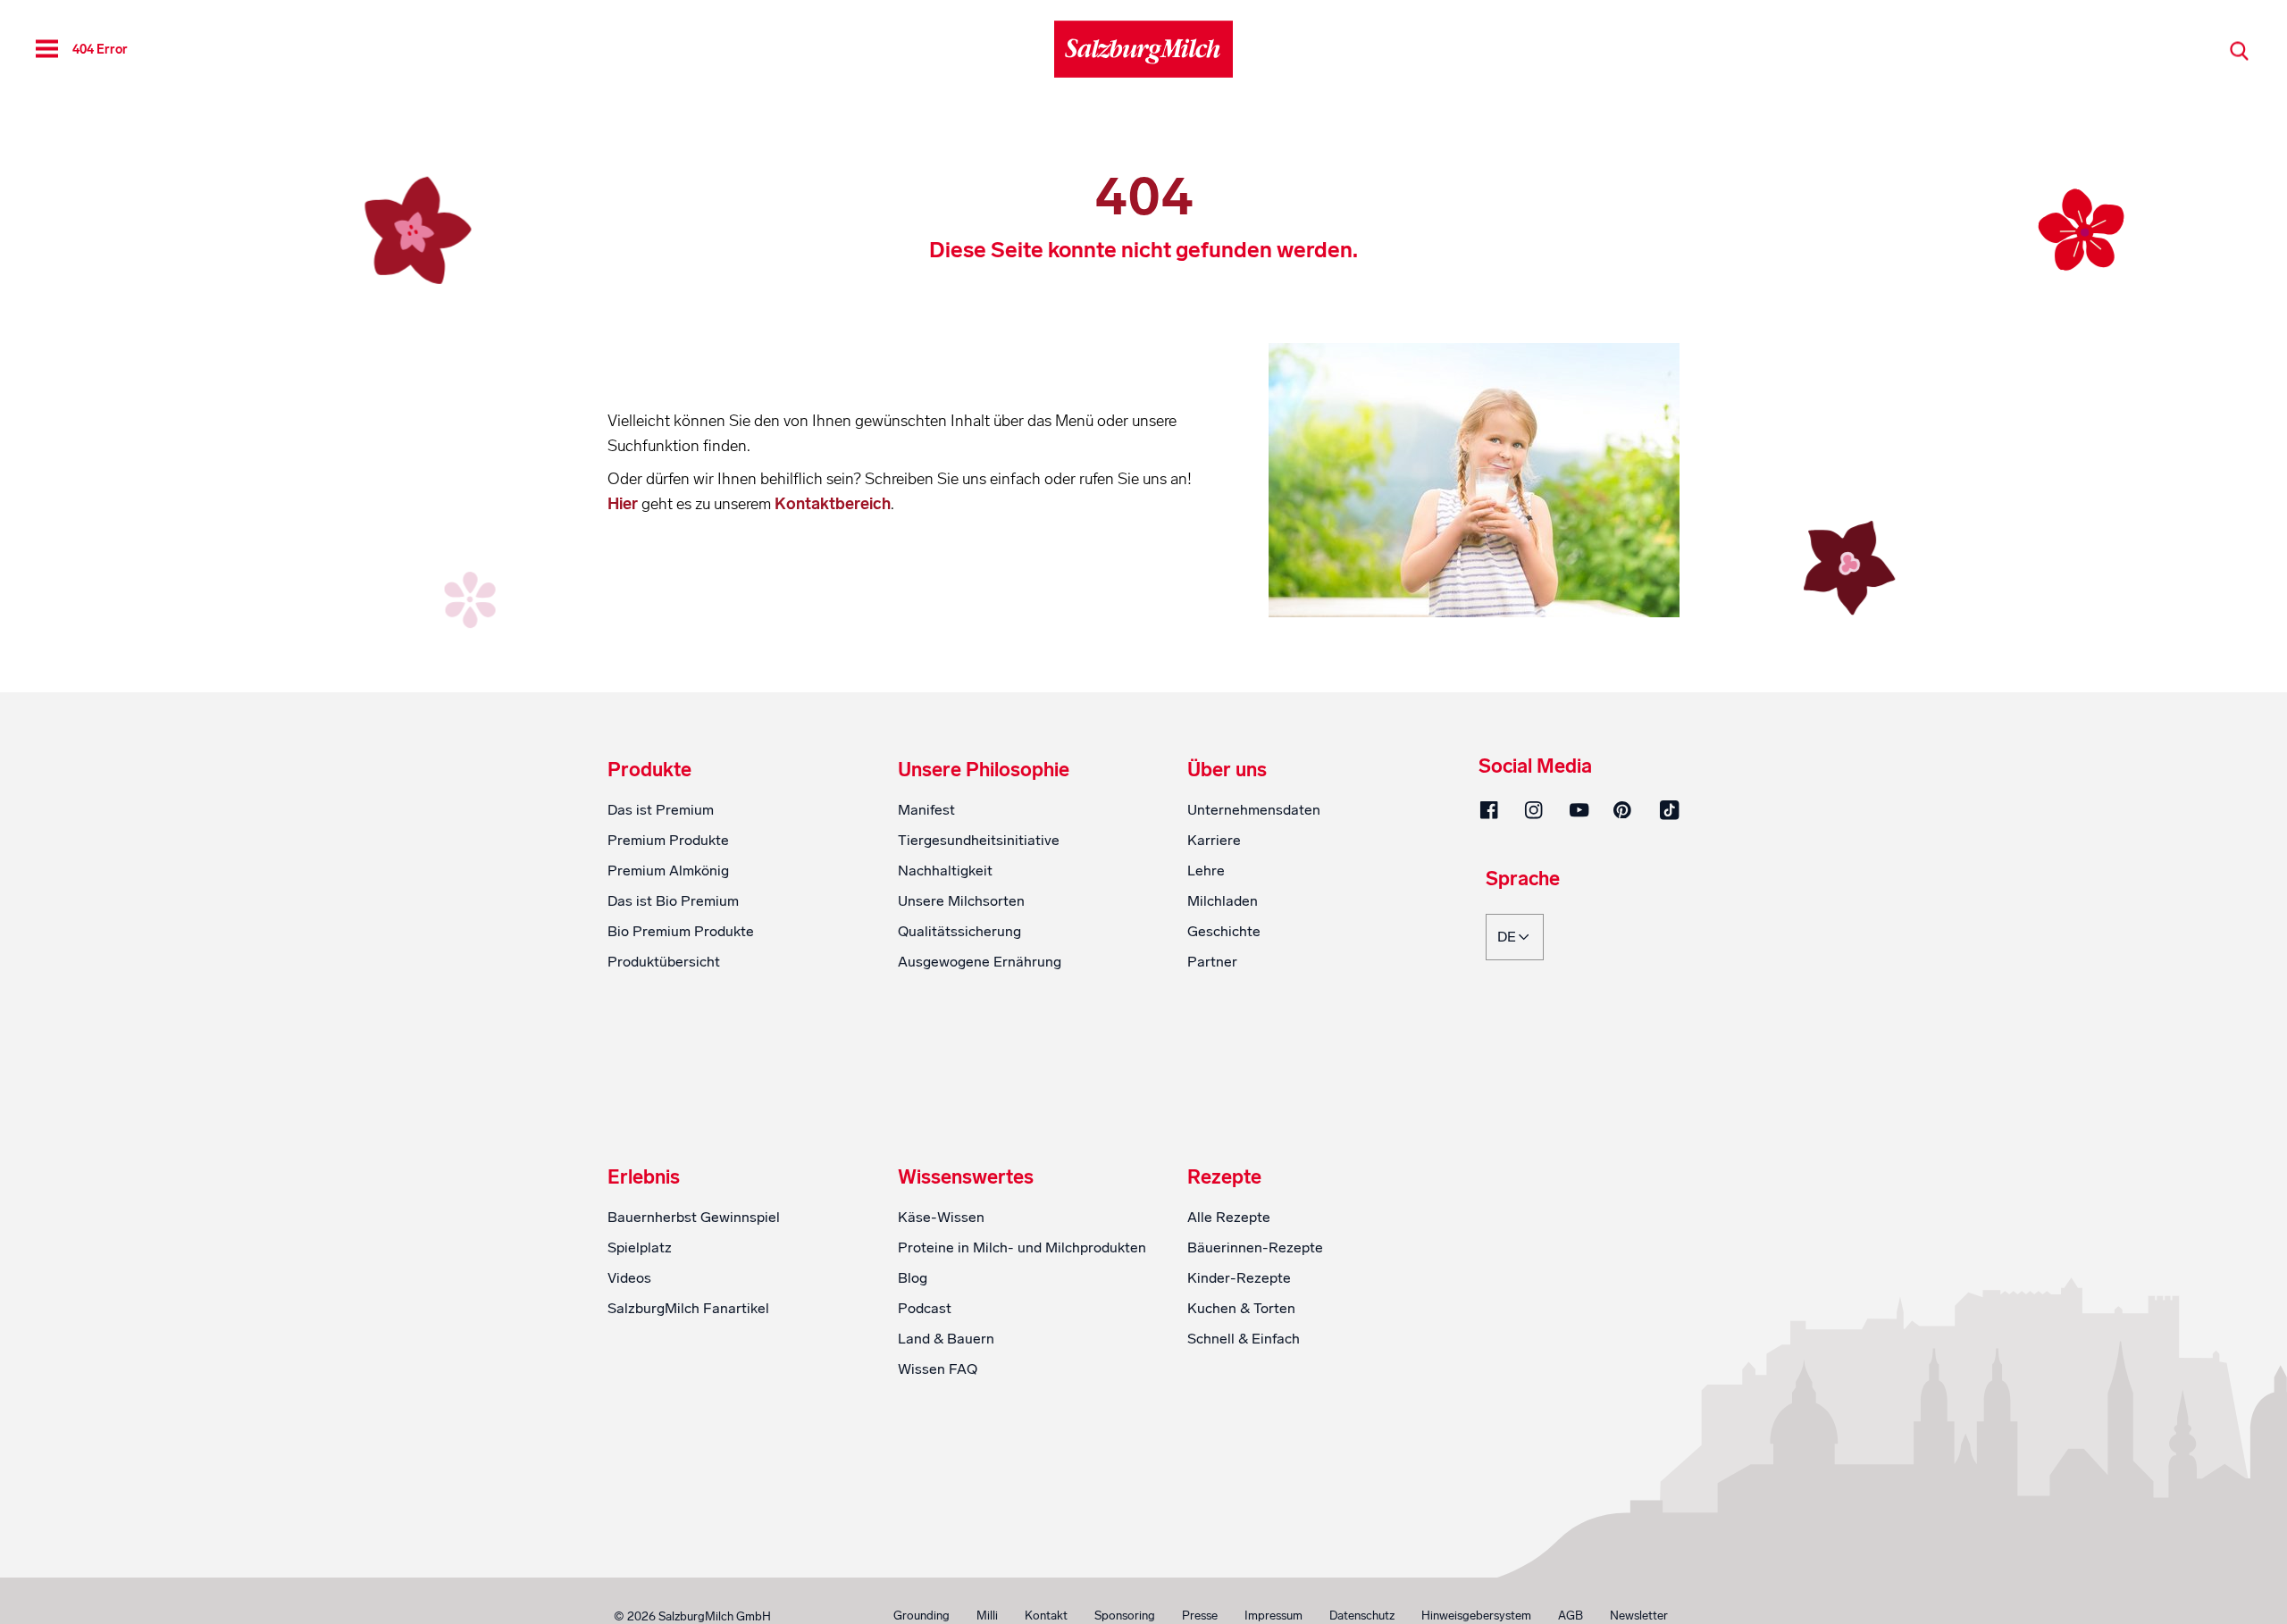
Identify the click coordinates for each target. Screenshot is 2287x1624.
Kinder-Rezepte (1239, 1278)
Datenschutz (1362, 1616)
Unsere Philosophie (984, 770)
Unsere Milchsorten (961, 901)
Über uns (1227, 770)
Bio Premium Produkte (681, 931)
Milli (987, 1616)
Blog (913, 1278)
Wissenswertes (966, 1177)
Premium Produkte (668, 840)
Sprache (1523, 880)
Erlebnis (644, 1177)
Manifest (926, 810)
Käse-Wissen (941, 1217)
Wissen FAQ (938, 1369)
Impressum (1273, 1616)
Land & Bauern (946, 1339)
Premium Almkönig (668, 871)
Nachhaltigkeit (945, 871)
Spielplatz (640, 1247)
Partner (1212, 962)
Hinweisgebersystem (1476, 1616)
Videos (629, 1278)
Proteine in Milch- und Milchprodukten (1022, 1247)
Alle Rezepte (1229, 1217)
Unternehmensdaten (1254, 810)
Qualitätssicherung (959, 931)
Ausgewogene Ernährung (980, 962)
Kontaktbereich (833, 504)
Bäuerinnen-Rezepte (1255, 1247)
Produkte (649, 770)
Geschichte (1224, 931)
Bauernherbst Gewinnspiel (694, 1217)
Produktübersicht (664, 962)
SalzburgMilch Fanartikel (688, 1308)
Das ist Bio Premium (673, 901)
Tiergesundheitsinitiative (979, 840)
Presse (1200, 1616)
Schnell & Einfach (1244, 1339)
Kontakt (1046, 1616)
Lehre (1206, 871)
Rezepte (1224, 1177)
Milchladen (1223, 901)
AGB (1571, 1616)
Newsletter (1639, 1616)
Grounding (922, 1616)
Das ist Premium (661, 810)
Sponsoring (1125, 1616)
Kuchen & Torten (1241, 1308)
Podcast (925, 1308)
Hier (624, 504)
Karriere (1214, 840)
